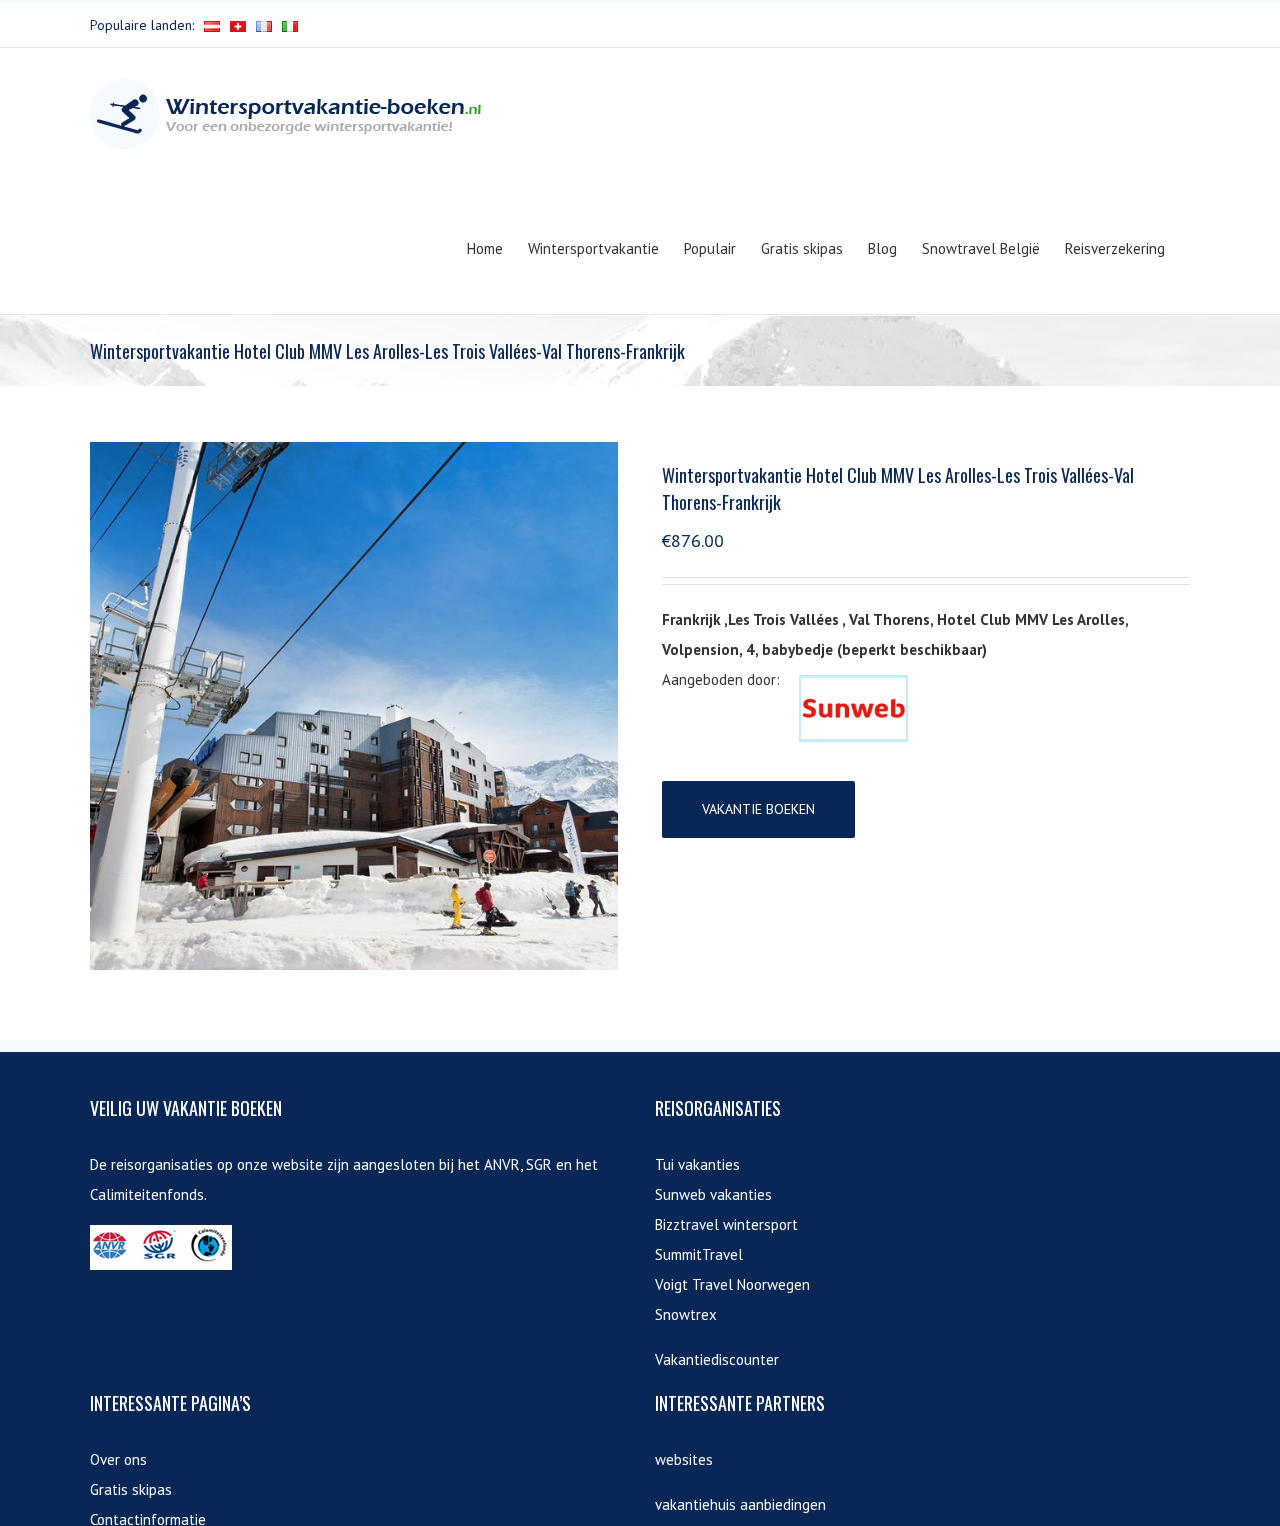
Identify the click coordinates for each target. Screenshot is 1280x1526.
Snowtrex (686, 1314)
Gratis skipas (131, 1489)
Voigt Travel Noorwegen (732, 1284)
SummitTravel (699, 1254)
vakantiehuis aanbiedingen (740, 1504)
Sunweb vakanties (713, 1194)
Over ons (118, 1459)
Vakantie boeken (758, 809)
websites (684, 1459)
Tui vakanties (697, 1164)
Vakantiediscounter (717, 1359)
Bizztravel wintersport (726, 1224)
